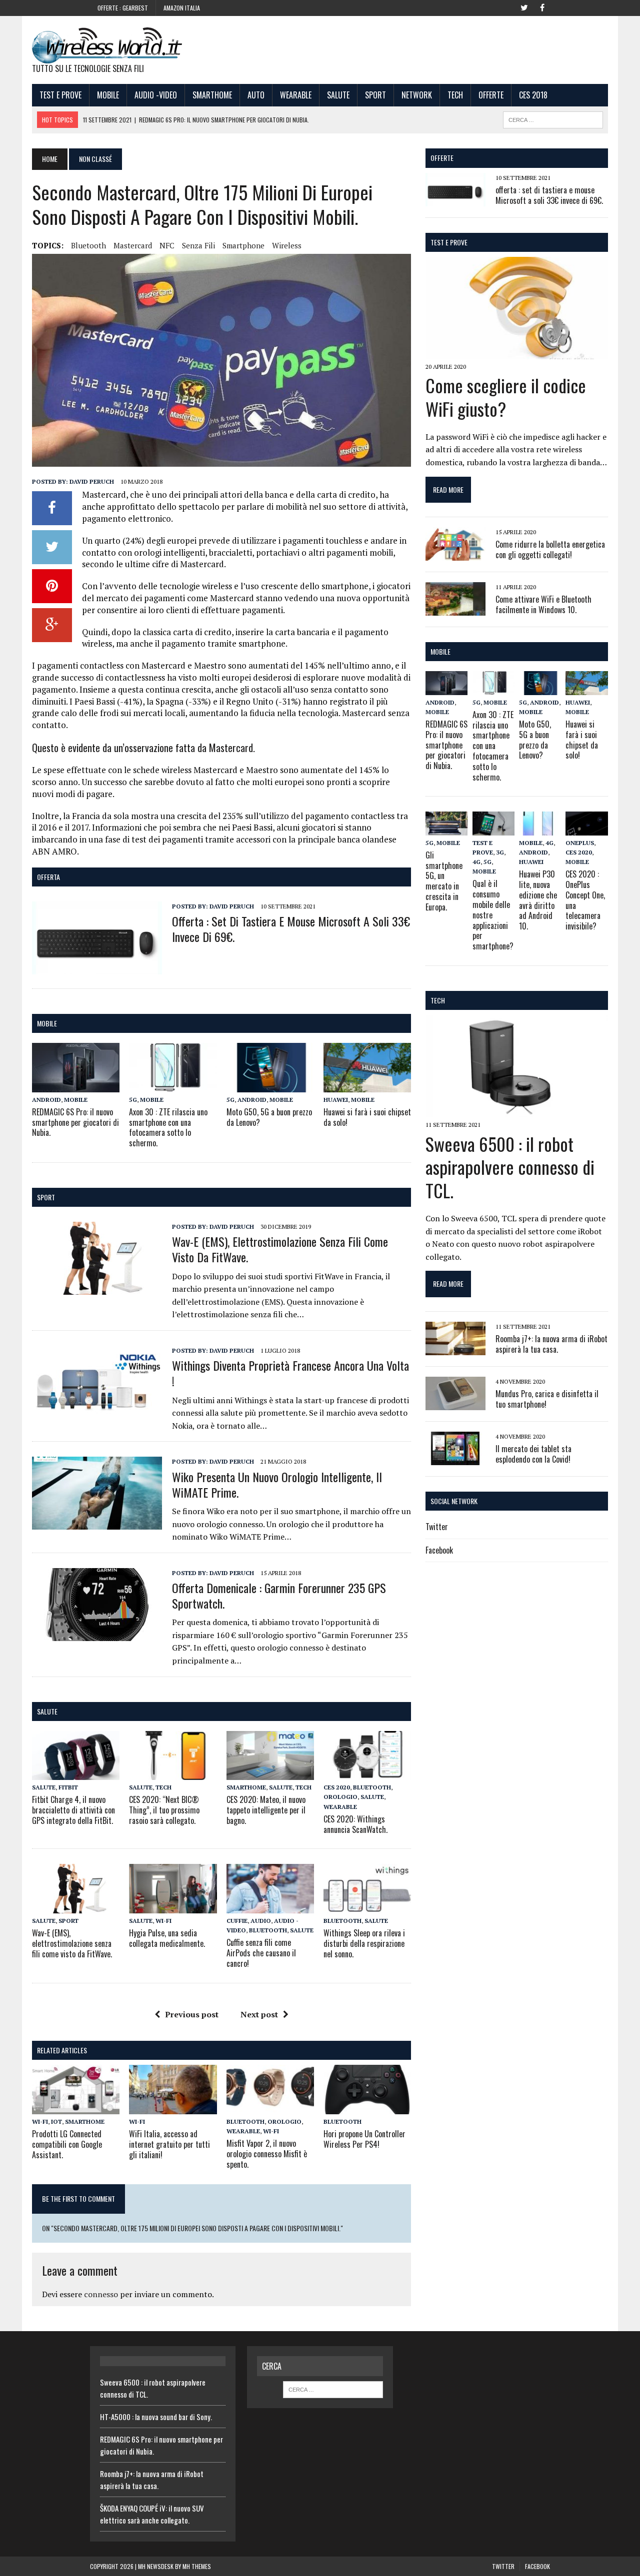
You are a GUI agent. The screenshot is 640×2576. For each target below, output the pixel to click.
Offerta (48, 877)
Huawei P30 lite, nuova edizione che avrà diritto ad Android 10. (538, 900)
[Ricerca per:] (333, 2389)
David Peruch (92, 481)
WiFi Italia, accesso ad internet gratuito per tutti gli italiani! (169, 2144)
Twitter (437, 1527)
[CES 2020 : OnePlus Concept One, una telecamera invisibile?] (586, 829)
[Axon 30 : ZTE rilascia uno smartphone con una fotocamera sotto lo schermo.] (173, 1085)
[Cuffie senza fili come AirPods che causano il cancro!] (270, 1906)
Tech (455, 95)
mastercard (133, 245)
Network (417, 95)
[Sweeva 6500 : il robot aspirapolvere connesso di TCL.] (517, 1111)
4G (476, 862)
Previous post (192, 2014)
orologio (340, 1797)
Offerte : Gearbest (123, 8)
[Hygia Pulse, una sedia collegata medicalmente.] (173, 1906)
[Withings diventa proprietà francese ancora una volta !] (97, 1412)
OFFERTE (442, 158)
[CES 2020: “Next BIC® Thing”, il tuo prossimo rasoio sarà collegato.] (173, 1773)
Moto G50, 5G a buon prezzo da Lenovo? (269, 1117)
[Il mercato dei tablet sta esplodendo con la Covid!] (455, 1458)
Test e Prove (60, 95)
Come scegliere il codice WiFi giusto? (506, 397)
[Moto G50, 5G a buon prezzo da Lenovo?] (270, 1085)
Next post (259, 2014)
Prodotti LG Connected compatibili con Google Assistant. (67, 2144)
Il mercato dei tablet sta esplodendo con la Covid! (533, 1454)
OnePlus (580, 843)
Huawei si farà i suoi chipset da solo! (367, 1117)
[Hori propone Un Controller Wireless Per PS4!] (367, 2107)
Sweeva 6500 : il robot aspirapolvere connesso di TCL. (510, 1167)
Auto (256, 95)
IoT (56, 2122)
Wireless (287, 245)
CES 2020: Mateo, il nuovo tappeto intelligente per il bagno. (266, 1810)
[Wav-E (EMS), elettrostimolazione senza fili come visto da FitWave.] (97, 1288)
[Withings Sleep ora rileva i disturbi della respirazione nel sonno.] (367, 1906)
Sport (375, 95)
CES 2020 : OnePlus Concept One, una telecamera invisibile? (585, 900)
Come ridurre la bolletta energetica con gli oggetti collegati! (550, 549)
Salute (338, 95)
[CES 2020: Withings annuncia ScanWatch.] (367, 1773)
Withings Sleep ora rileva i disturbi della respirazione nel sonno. (364, 1943)
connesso (101, 2294)
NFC (167, 245)
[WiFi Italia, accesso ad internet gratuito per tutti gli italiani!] (173, 2107)
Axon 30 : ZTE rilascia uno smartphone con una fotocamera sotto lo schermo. (168, 1127)
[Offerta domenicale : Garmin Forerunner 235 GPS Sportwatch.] (97, 1634)
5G (133, 1100)
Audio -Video (156, 95)
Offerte (491, 95)
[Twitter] (524, 7)
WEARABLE (296, 95)
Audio (261, 1921)
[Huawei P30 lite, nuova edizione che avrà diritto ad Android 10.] (540, 829)
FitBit (68, 1787)
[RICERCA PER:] (553, 118)
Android (46, 1100)
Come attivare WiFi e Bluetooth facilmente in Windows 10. (543, 604)
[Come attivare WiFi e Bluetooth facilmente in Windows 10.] (455, 609)
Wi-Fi (163, 1921)
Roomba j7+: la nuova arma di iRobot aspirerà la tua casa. (551, 1344)
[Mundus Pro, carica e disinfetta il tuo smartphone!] (455, 1403)
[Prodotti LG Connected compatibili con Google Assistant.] (76, 2107)
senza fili (198, 245)
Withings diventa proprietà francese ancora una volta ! (290, 1373)
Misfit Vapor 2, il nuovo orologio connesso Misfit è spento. (267, 2154)
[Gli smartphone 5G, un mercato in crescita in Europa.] (446, 829)
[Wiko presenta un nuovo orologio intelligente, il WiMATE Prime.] (97, 1523)
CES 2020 (337, 1787)
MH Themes (197, 2566)
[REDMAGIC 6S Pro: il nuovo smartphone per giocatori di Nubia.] (76, 1085)
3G (500, 852)
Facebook (439, 1550)
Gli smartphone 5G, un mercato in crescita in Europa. (444, 881)
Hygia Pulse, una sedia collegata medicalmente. (167, 1938)
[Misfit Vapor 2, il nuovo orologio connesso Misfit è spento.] (270, 2107)
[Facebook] (542, 7)
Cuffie (237, 1921)
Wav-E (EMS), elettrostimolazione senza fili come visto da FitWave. (280, 1249)
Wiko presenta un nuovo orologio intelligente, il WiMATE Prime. (277, 1484)
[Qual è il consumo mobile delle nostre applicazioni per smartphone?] (493, 829)
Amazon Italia (182, 8)
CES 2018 (533, 95)
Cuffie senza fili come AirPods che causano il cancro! (261, 1953)
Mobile (108, 95)
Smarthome (212, 95)
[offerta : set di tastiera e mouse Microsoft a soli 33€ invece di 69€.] (97, 967)
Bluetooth (88, 245)
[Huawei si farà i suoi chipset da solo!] (367, 1085)
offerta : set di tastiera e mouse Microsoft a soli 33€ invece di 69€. (291, 929)
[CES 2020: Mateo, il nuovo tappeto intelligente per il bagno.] (270, 1773)
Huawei (336, 1100)
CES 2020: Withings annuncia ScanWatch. (355, 1824)
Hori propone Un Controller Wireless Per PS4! (364, 2139)
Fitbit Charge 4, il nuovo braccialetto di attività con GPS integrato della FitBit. (73, 1810)
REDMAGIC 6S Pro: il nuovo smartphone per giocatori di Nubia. (75, 1122)
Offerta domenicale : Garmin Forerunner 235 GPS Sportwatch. (279, 1595)
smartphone (243, 245)
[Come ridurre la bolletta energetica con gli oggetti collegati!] (455, 554)
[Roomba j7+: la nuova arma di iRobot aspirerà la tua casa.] (455, 1348)
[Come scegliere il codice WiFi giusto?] (517, 353)
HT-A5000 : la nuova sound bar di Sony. (156, 2417)
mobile (47, 1023)
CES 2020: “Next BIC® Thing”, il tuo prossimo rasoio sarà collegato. (164, 1810)
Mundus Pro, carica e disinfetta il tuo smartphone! (547, 1399)
